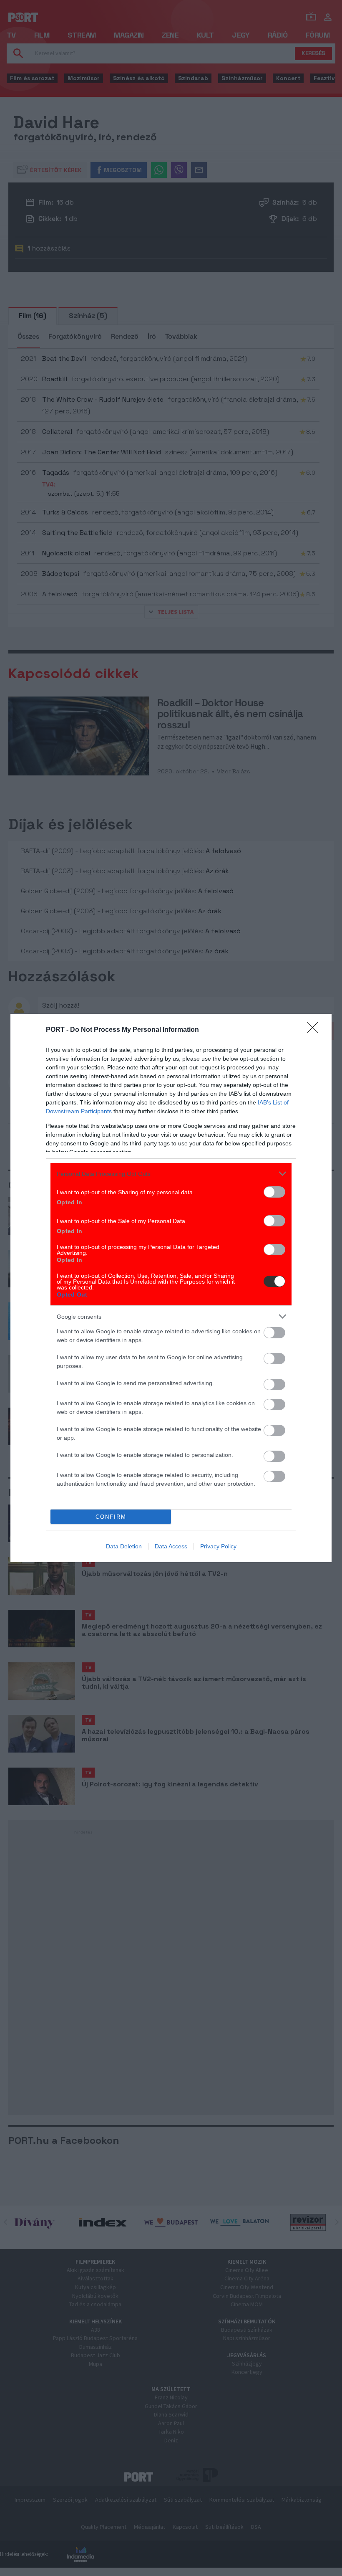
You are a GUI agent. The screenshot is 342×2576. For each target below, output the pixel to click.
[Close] (315, 1030)
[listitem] (171, 1174)
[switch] (274, 1192)
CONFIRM (111, 1517)
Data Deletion (124, 1546)
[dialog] (171, 1288)
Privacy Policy (218, 1546)
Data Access (171, 1546)
